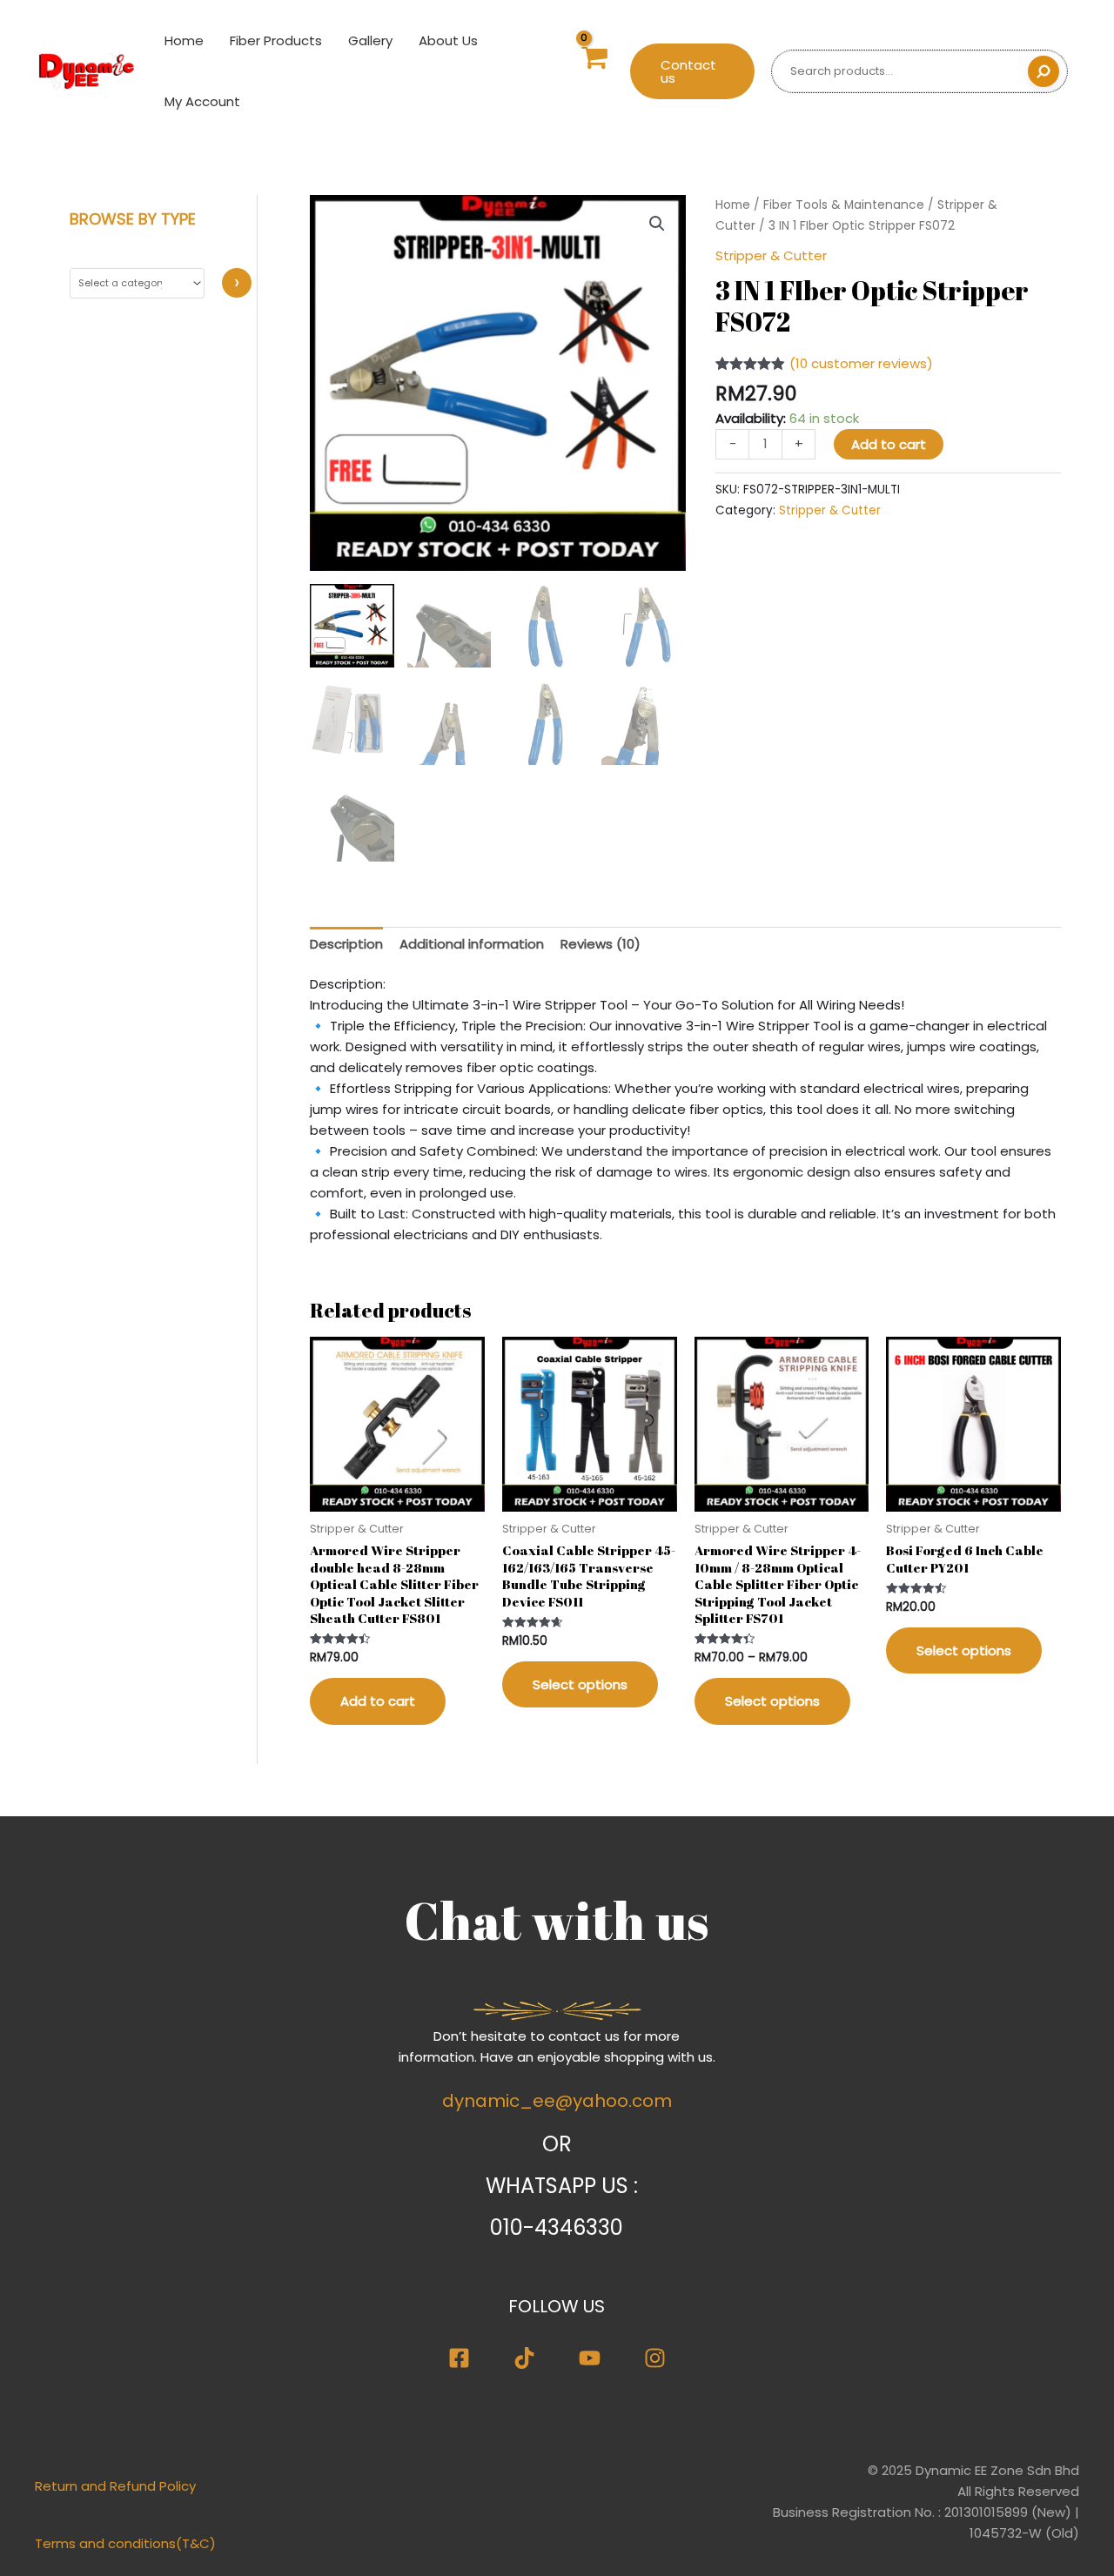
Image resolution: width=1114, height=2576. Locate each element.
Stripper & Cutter (771, 255)
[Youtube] (590, 2358)
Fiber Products (276, 40)
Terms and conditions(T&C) (125, 2543)
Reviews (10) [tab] (601, 944)
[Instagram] (655, 2358)
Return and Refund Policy (115, 2486)
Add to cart (889, 444)
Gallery (370, 40)
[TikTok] (524, 2358)
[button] (692, 71)
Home (184, 40)
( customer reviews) (861, 363)
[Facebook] (459, 2358)
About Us (448, 40)
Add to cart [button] (378, 1701)
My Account (202, 101)
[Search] (1044, 71)
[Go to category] (237, 283)
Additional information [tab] (472, 944)
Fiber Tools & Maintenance (844, 205)
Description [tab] (346, 944)
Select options (580, 1684)
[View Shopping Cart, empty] (594, 72)
